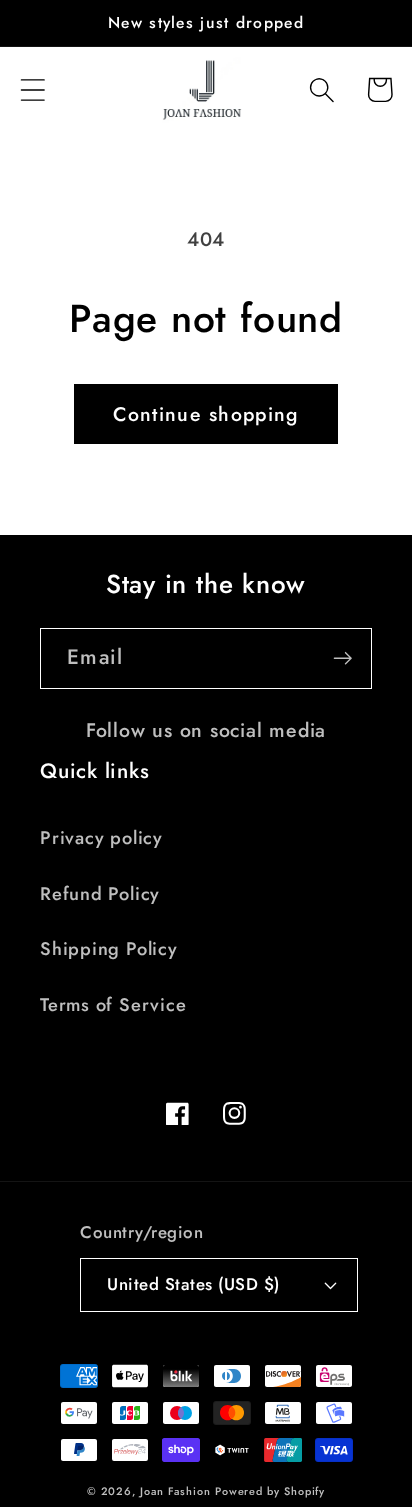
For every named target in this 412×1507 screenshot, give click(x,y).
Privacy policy (101, 838)
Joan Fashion (177, 1491)
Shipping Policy (109, 949)
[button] (32, 89)
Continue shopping (205, 414)
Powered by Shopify (270, 1491)
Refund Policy (100, 894)
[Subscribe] (342, 658)
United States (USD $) (193, 1284)
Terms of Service (113, 1005)
